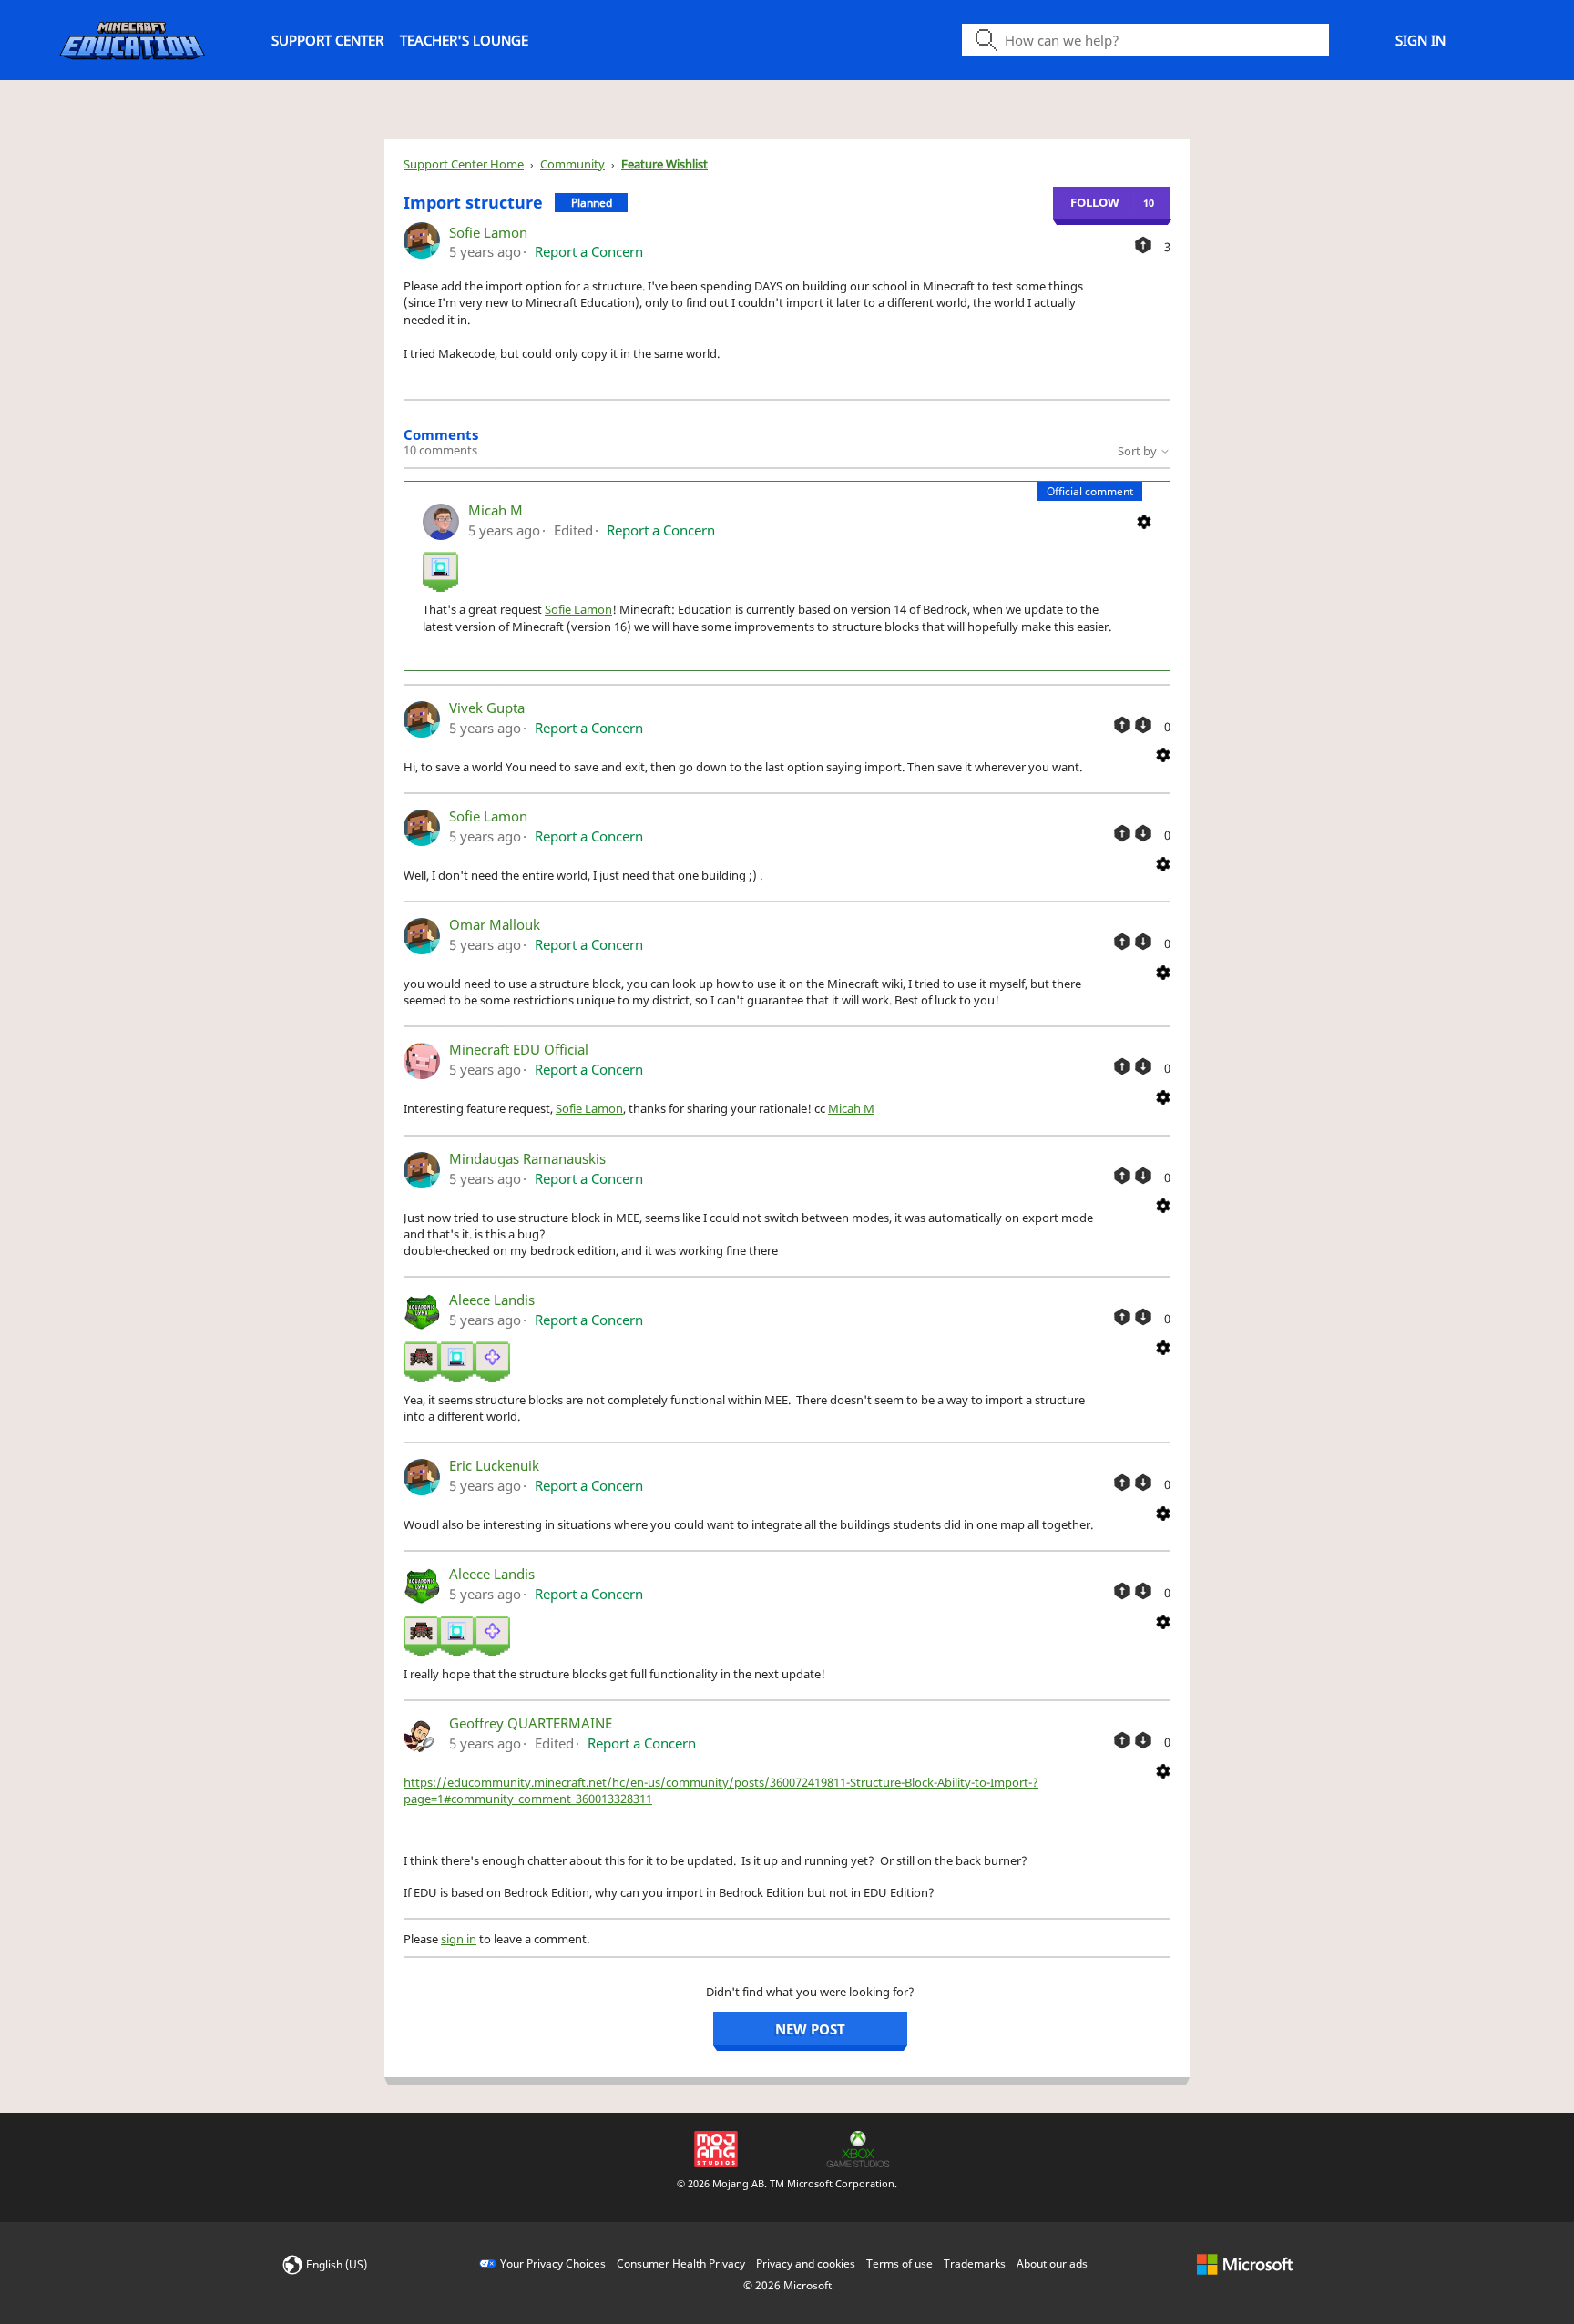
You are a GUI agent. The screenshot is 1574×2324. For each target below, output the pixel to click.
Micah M (496, 510)
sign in (459, 1939)
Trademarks (975, 2263)
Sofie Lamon (488, 232)
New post (810, 2029)
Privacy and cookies (806, 2263)
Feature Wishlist (664, 164)
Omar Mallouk (495, 924)
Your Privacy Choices (553, 2263)
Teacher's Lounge (464, 40)
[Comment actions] (1144, 520)
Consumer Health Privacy (681, 2263)
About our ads (1052, 2263)
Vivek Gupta (487, 708)
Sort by (1139, 451)
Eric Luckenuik (494, 1465)
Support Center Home (464, 164)
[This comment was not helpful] (1143, 725)
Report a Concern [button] (589, 251)
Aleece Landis (492, 1300)
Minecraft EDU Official (519, 1049)
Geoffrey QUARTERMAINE (531, 1723)
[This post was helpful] (1143, 245)
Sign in (1421, 40)
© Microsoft (787, 2285)
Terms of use (899, 2263)
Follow (1095, 202)
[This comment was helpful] (1122, 725)
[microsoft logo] (1245, 2263)
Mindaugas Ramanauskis (527, 1158)
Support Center (327, 40)
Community (572, 164)
